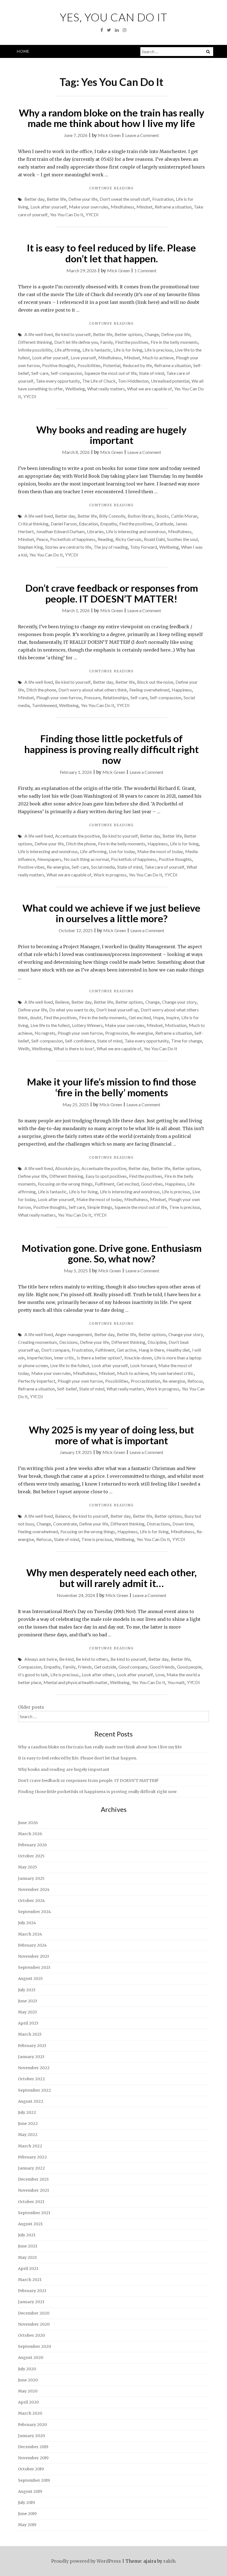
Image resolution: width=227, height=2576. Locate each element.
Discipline (157, 1342)
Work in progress (110, 875)
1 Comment (145, 270)
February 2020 (32, 2425)
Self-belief (67, 1389)
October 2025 (31, 1856)
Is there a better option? (99, 1358)
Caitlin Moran (184, 516)
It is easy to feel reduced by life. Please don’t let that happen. (111, 253)
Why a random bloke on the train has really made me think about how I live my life (112, 118)
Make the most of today (160, 851)
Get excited (140, 1017)
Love (160, 1674)
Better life (56, 199)
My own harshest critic (172, 1373)
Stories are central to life (68, 547)
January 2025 (31, 1878)
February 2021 (32, 2291)
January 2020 (31, 2436)
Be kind (66, 1659)
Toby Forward (144, 547)
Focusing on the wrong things (65, 1184)
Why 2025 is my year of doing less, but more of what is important (111, 1435)
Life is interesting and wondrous (136, 531)
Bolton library (141, 516)
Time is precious (185, 1207)
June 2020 (28, 2380)
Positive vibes (31, 867)
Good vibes (152, 1184)
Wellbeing (75, 389)
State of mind (152, 373)
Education (88, 524)
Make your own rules (89, 207)
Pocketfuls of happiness (73, 539)
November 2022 (34, 2068)
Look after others (98, 1674)
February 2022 (32, 2157)
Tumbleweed (44, 705)
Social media (103, 867)
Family (107, 342)
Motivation (176, 1025)
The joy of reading (111, 547)
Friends (85, 1667)
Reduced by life (137, 365)
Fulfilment (105, 1184)
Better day (34, 199)
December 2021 (33, 2179)
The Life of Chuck (99, 381)
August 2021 (30, 2224)
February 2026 (32, 1845)
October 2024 (31, 1901)
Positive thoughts (59, 365)
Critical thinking (33, 524)
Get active (127, 1350)
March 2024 (30, 1934)
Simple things (100, 1207)
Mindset (145, 207)
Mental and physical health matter (76, 1682)
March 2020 (30, 2413)
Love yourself (83, 358)
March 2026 (30, 1834)
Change (152, 334)
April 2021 (28, 2269)
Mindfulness (122, 207)
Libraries (95, 531)
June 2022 (28, 2124)
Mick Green (109, 135)
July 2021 (27, 2235)
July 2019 (26, 2503)
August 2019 (30, 2491)
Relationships (115, 697)
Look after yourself (49, 207)
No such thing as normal (86, 859)
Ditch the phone (41, 690)
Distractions (158, 1524)
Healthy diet (178, 1350)
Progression (117, 1033)
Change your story (179, 1002)
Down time (183, 1524)
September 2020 (34, 2346)
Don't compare (55, 1350)
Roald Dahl (154, 539)
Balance (63, 1516)
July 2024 (27, 1923)
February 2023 (32, 2046)
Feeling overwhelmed (149, 690)
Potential (112, 365)
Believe (62, 1002)
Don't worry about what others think (93, 690)
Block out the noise (155, 682)
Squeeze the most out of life (111, 373)
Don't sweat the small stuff (125, 199)
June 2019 (27, 2514)
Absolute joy (67, 1168)
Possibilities (89, 365)
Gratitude (164, 524)
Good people (189, 1667)
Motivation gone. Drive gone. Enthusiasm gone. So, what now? (112, 1253)
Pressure (92, 697)
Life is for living (128, 350)
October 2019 (31, 2469)
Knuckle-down (138, 1358)
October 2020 (31, 2335)
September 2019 (34, 2480)
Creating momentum (38, 1342)
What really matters (106, 389)
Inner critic (64, 1358)
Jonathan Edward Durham (60, 531)
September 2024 (34, 1912)
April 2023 (28, 2023)
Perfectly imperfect (37, 1381)
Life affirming (67, 350)
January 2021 (31, 2302)
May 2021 (27, 2257)
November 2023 (33, 1956)
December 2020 (34, 2313)
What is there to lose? (74, 1048)
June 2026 (28, 1823)
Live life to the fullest (50, 1025)
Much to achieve (158, 358)
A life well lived (39, 334)
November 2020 (34, 2324)
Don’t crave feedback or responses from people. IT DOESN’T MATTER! (112, 593)
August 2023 (30, 1979)
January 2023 (31, 2057)
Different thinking (35, 342)
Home (23, 51)
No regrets (45, 1033)
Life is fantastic (97, 350)
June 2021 (28, 2246)
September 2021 (34, 2213)
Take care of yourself (164, 867)
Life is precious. (65, 1674)
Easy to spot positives (106, 1176)
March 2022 (30, 2146)
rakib (169, 2561)
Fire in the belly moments (174, 342)
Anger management (74, 1334)
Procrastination (145, 1381)
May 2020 (28, 2391)
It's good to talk (33, 1674)
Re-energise (58, 867)
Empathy (109, 524)
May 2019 (27, 2525)
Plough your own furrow (59, 697)
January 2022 (31, 2168)
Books (163, 516)
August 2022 (31, 2101)
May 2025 (28, 1867)
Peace (42, 539)
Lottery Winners (87, 1025)
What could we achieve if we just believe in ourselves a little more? (111, 913)
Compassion (30, 1667)
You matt (176, 1682)
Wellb (24, 1048)
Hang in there (151, 1350)
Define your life (83, 199)
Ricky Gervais (129, 539)
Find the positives (132, 342)
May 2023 (27, 2012)
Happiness (182, 690)
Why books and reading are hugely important (111, 435)
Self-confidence (80, 1041)
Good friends (162, 1667)
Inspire (173, 1017)
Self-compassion (66, 373)
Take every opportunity (58, 381)
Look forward (143, 1365)
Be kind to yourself (73, 334)
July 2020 (27, 2369)
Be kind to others (92, 1659)
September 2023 (34, 1967)
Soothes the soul (182, 539)
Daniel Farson (64, 524)
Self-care (40, 373)
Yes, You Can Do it (114, 17)
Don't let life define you (76, 342)
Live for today (122, 851)
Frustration (163, 199)
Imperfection (39, 1358)
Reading (105, 539)
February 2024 (32, 1945)
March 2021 (30, 2280)
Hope (158, 1017)
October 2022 (31, 2079)
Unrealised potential (170, 381)
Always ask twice (41, 1659)
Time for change (187, 1041)
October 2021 (31, 2202)
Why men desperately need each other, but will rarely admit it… (111, 1578)
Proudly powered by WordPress (86, 2561)
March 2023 (30, 2034)
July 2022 (27, 2112)
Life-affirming (93, 851)
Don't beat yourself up (117, 1010)
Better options (128, 334)
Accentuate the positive (78, 836)
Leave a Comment (142, 135)
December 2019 (33, 2447)
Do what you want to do (72, 1010)
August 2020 (31, 2358)
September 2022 (34, 2090)
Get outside (105, 1667)
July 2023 (27, 1990)
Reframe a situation (173, 207)
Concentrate (65, 1524)
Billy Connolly (112, 516)
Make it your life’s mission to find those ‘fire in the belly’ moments (112, 1087)
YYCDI (92, 214)
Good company (133, 1667)
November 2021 (33, 2190)
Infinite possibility (35, 350)
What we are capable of (149, 389)
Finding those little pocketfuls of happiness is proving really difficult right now (112, 749)
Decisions (69, 1342)
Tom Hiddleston (133, 381)
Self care (77, 1207)
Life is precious (159, 350)
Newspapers (49, 859)
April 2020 (28, 2402)
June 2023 (28, 2001)
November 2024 (34, 1890)
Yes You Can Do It (67, 214)
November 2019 (33, 2458)
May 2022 (28, 2135)
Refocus (195, 1381)
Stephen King (30, 547)
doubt (36, 1017)
